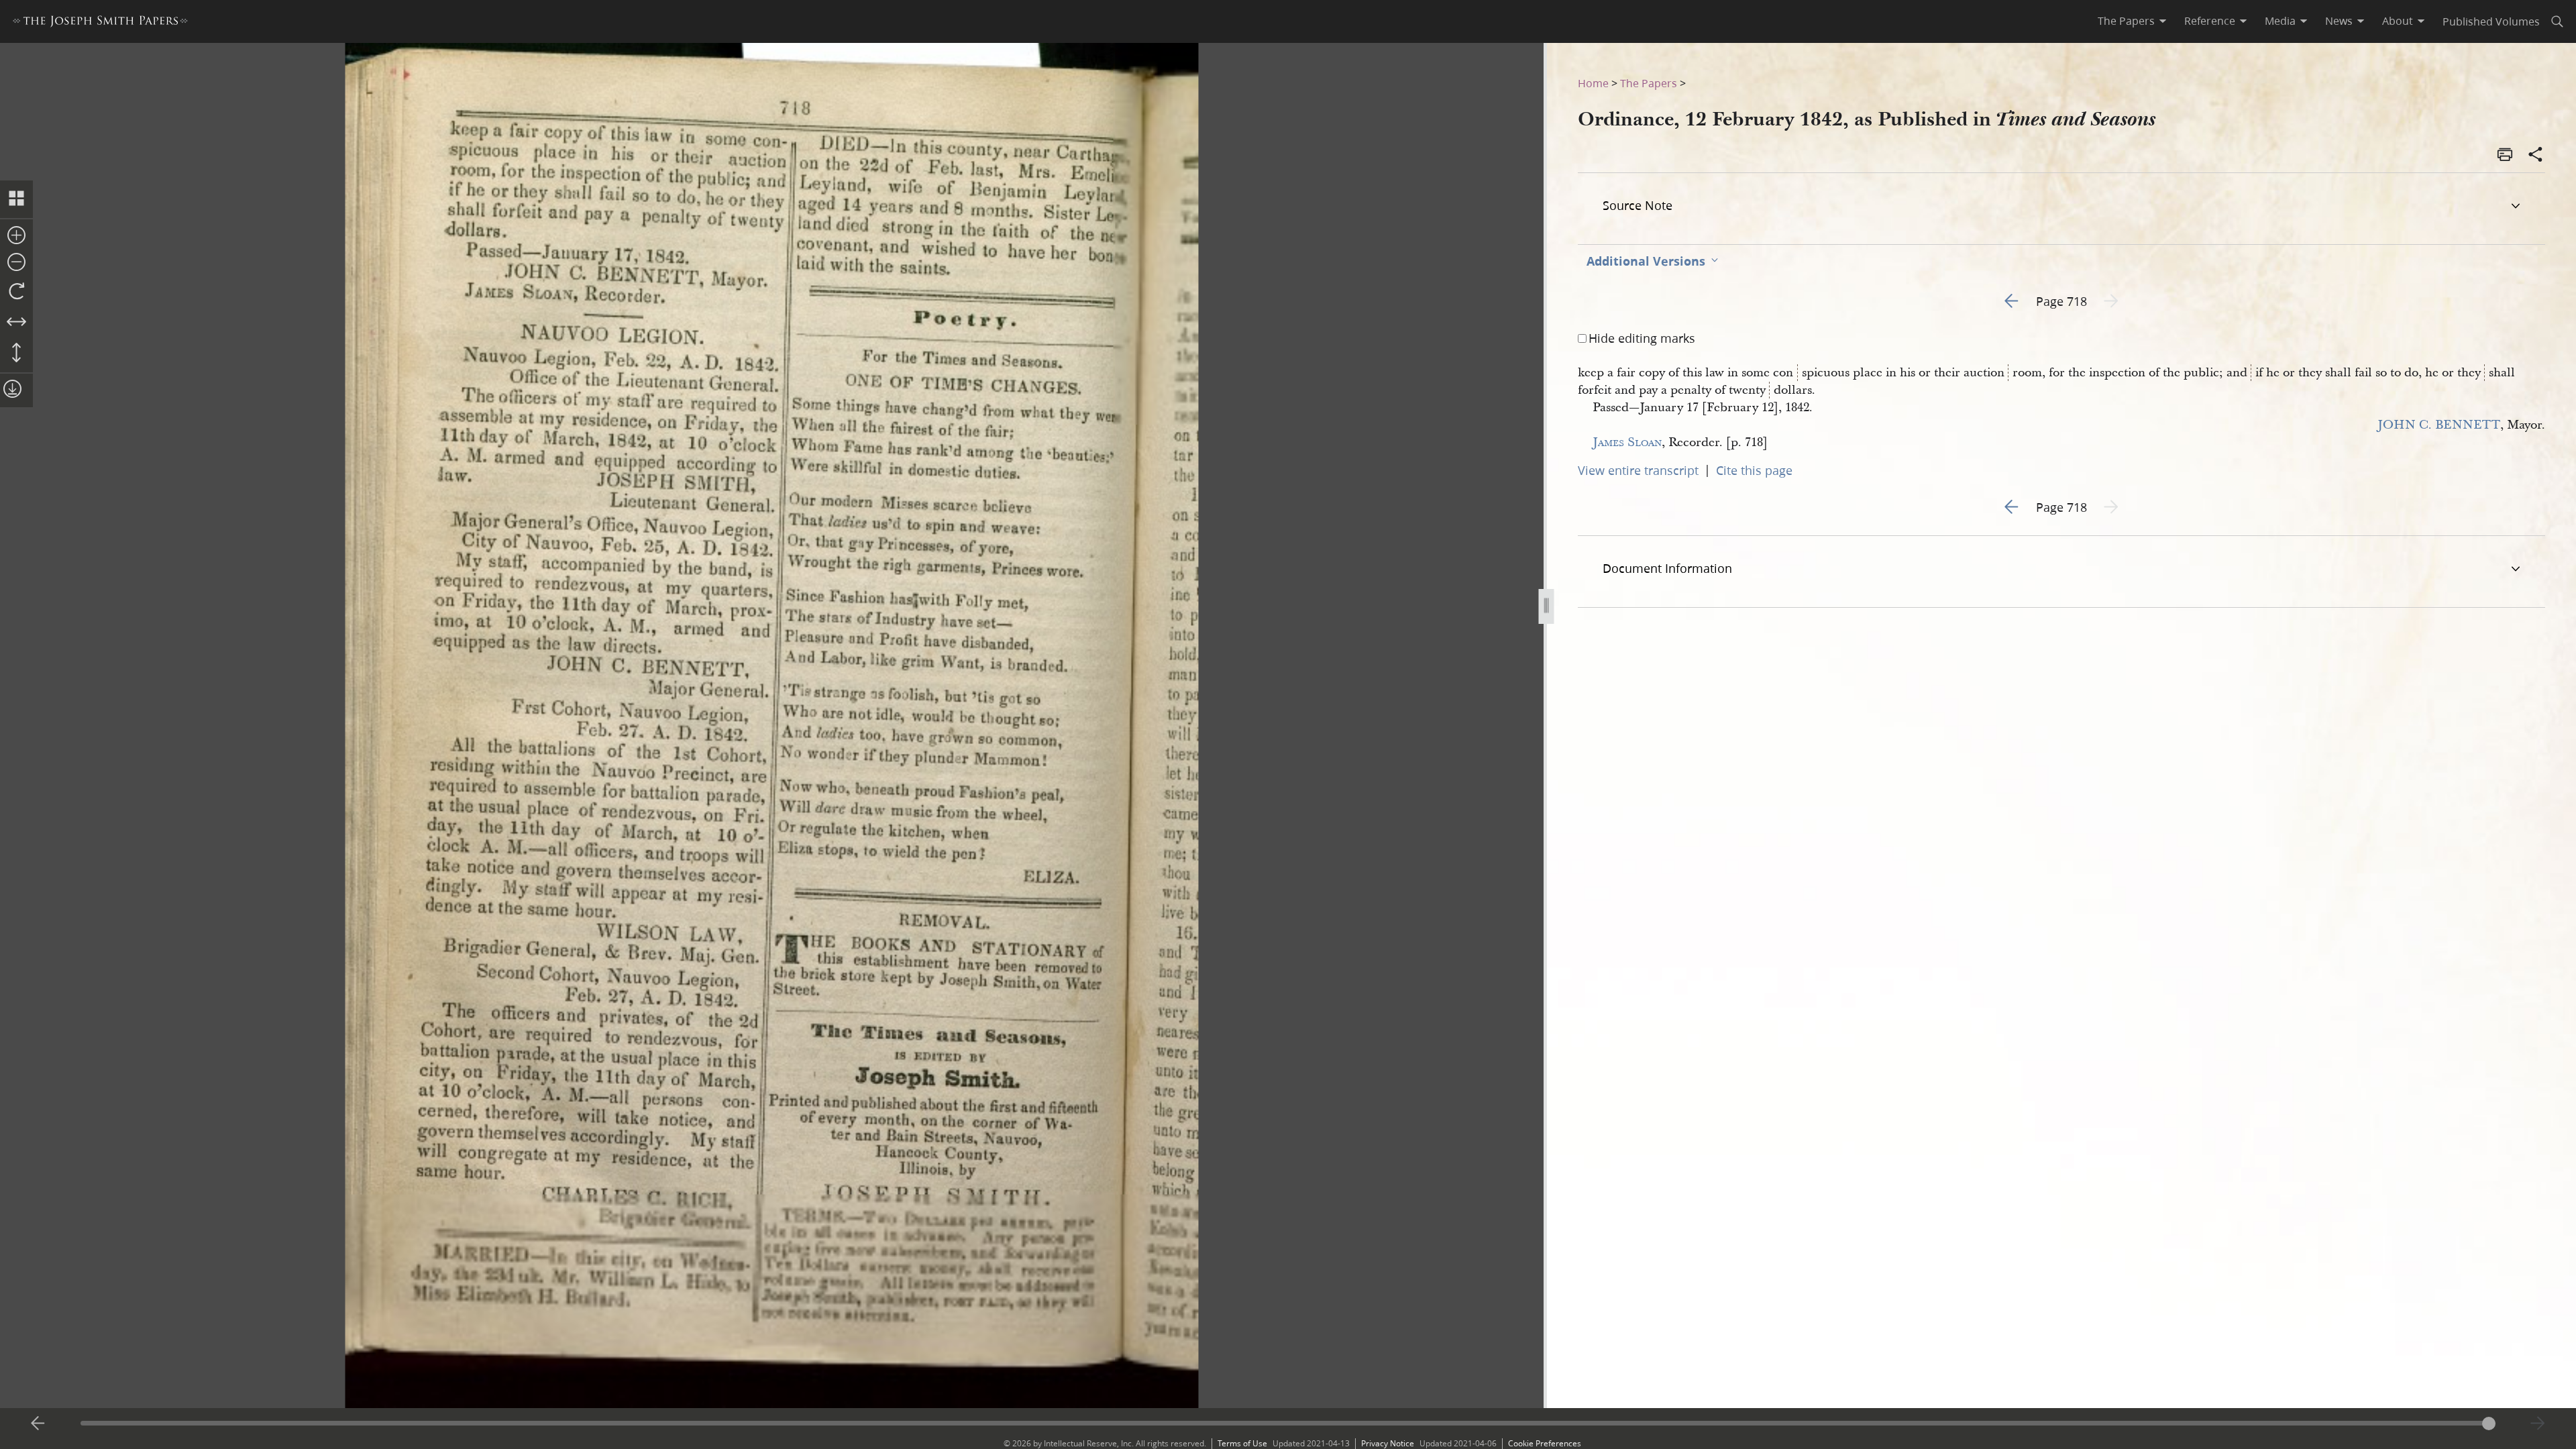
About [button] (2398, 21)
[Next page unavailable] (2538, 1424)
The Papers (1649, 83)
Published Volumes (2491, 21)
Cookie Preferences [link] (1545, 1443)
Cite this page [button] (1754, 470)
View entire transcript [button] (1638, 470)
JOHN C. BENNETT (2439, 425)
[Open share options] (2536, 156)
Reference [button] (2210, 21)
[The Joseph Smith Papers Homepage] (100, 23)
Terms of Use (1242, 1443)
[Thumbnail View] (16, 199)
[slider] (1288, 1423)
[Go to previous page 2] (38, 1424)
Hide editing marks (1642, 338)
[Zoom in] (16, 236)
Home (1593, 83)
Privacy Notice (1388, 1443)
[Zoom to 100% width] (16, 323)
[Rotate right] (16, 292)
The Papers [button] (2126, 21)
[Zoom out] (16, 263)
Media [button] (2280, 21)
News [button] (2339, 21)
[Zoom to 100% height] (16, 354)
